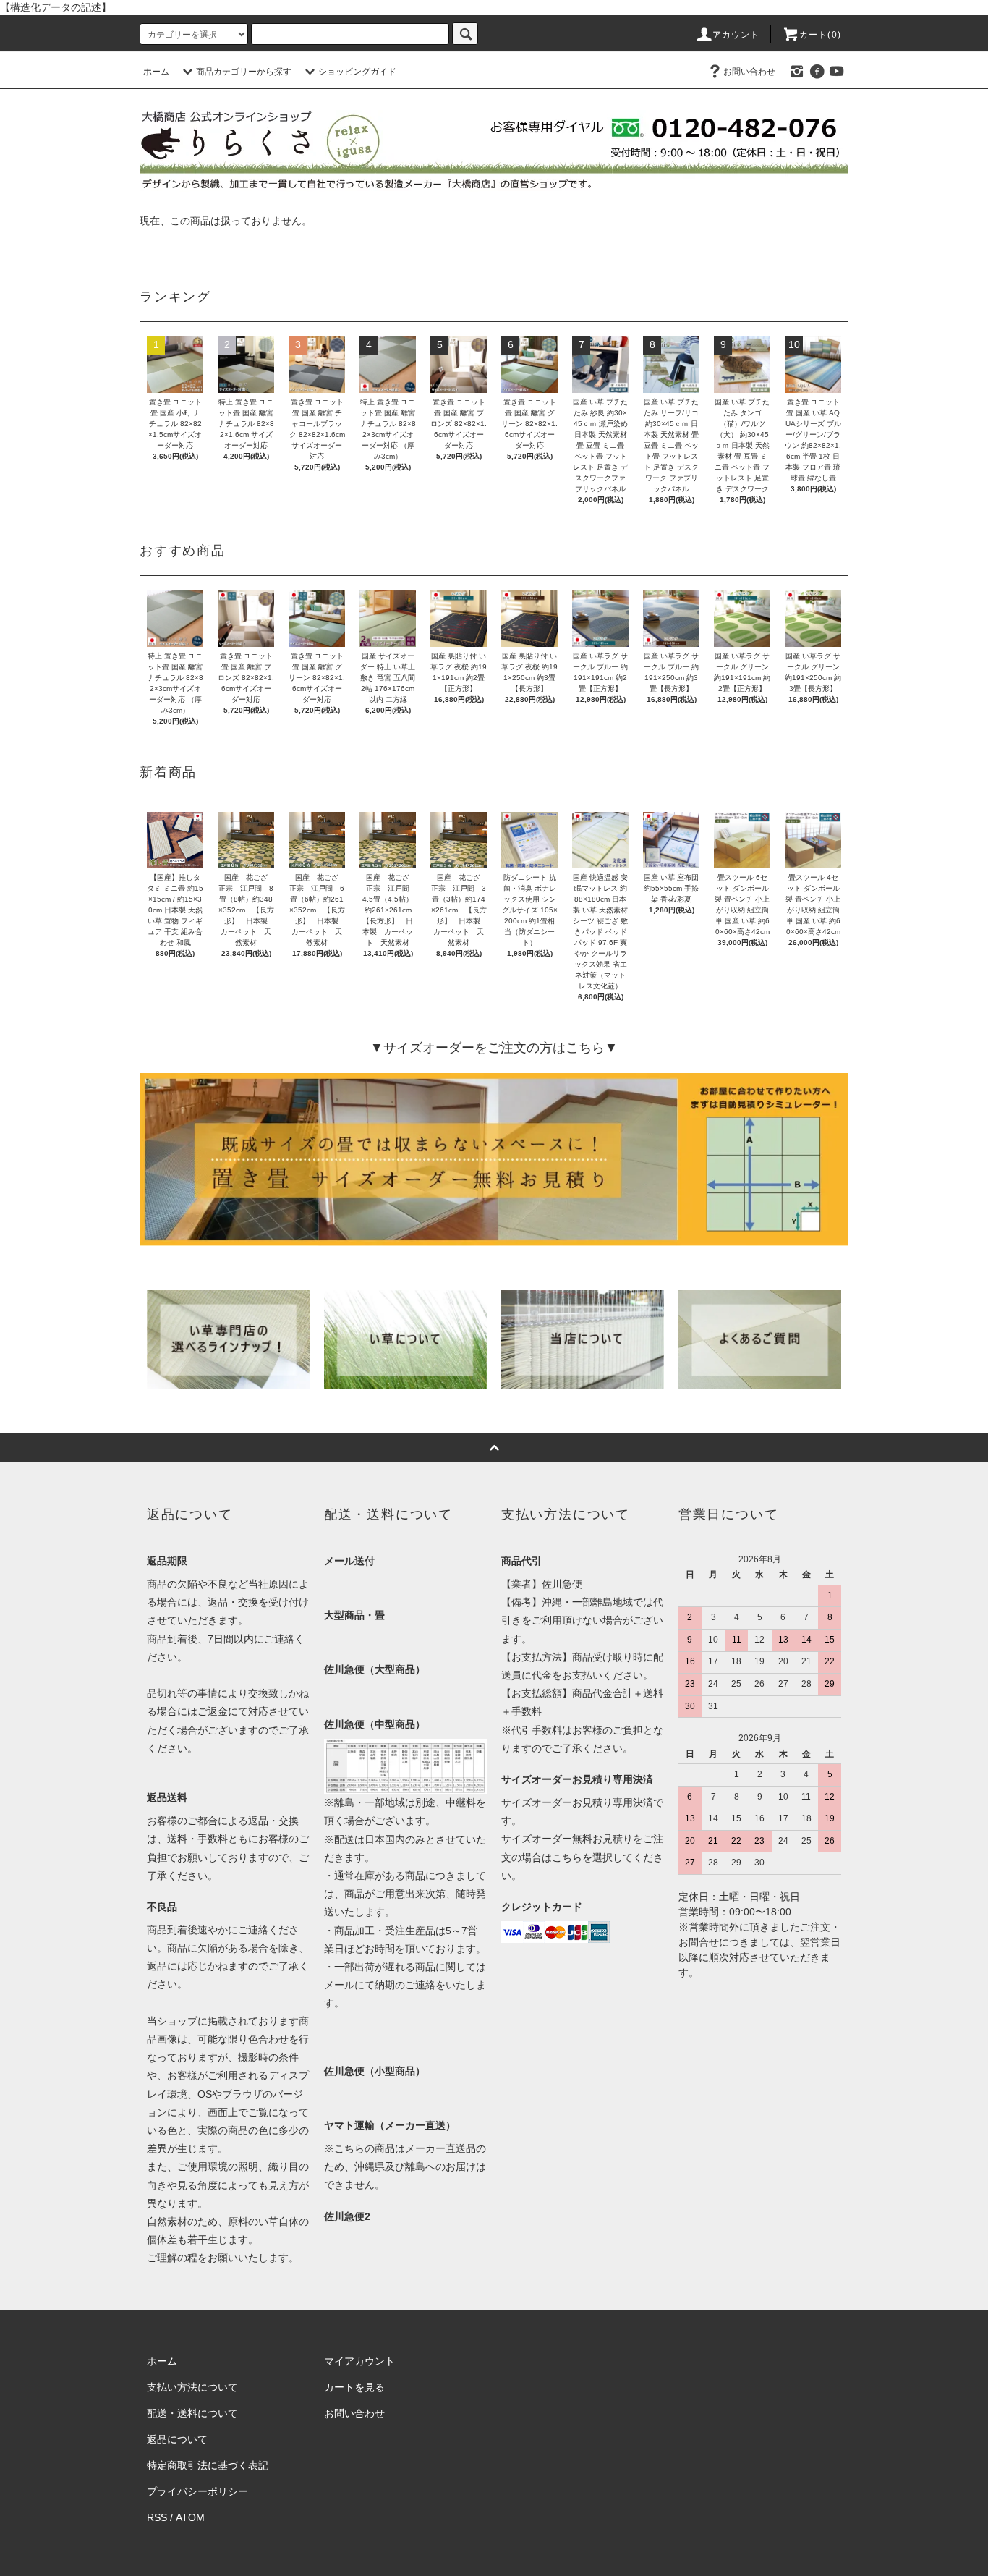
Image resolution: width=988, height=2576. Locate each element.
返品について (177, 2439)
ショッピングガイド (357, 72)
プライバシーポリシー (197, 2491)
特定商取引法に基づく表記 (208, 2465)
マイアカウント (359, 2361)
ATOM (190, 2517)
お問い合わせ (749, 72)
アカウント (736, 35)
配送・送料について (192, 2413)
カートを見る (354, 2387)
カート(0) (820, 35)
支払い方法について (192, 2387)
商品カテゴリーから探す (244, 72)
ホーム (156, 72)
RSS (157, 2517)
